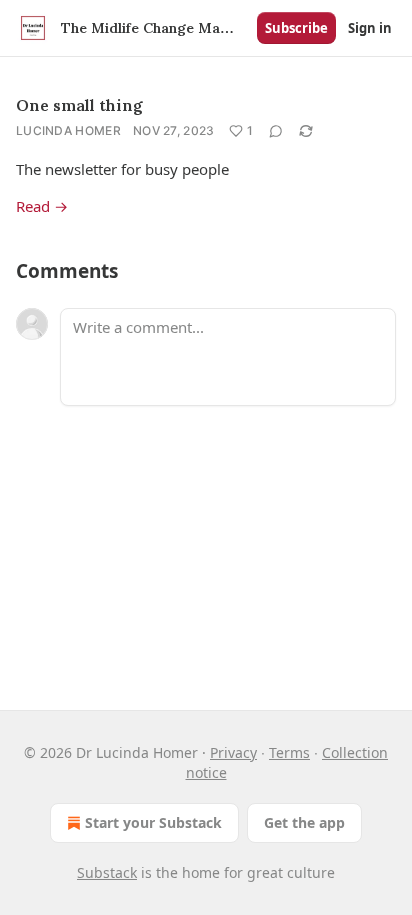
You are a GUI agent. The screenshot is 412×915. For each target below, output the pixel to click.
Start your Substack (153, 822)
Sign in (370, 28)
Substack (107, 872)
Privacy (233, 752)
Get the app (304, 822)
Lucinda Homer (68, 130)
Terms (289, 752)
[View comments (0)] (276, 131)
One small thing (79, 105)
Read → (42, 206)
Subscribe (296, 28)
